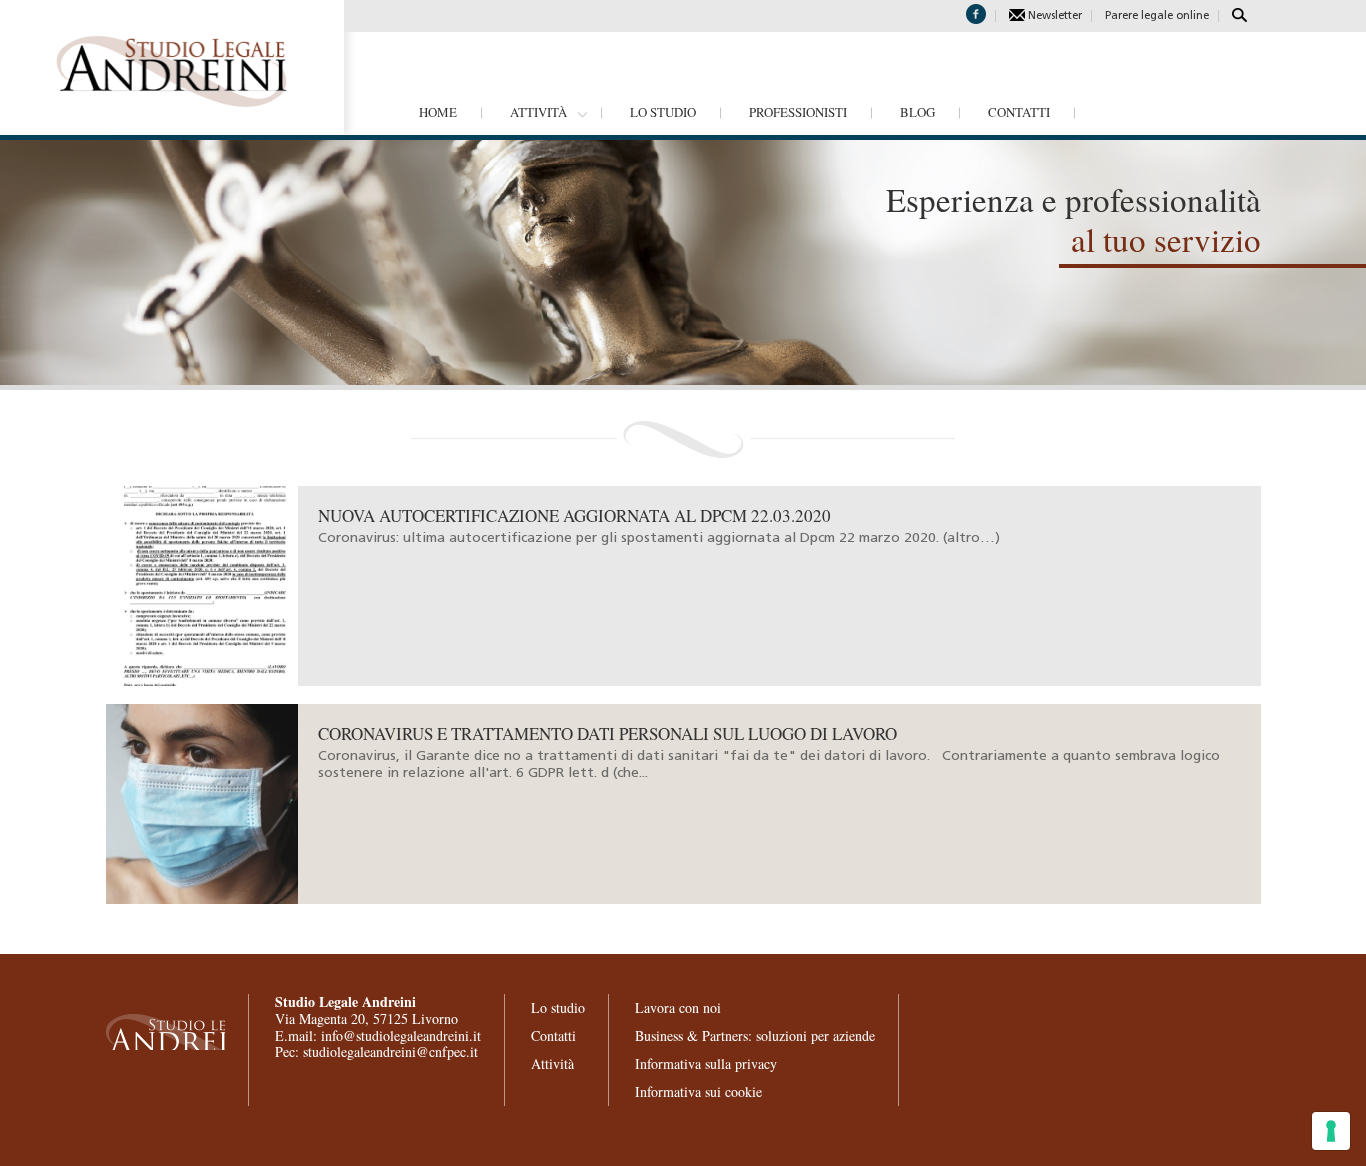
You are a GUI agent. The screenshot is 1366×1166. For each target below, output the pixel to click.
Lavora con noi (678, 1007)
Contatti (1019, 112)
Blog (917, 112)
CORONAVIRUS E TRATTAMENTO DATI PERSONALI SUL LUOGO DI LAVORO (607, 733)
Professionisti (798, 112)
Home (438, 112)
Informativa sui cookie (698, 1091)
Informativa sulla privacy (706, 1063)
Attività (538, 112)
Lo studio (663, 112)
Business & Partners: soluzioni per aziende (755, 1035)
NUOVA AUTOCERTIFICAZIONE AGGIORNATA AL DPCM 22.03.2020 (574, 515)
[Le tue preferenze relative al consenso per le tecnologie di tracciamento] (1331, 1131)
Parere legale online (1157, 16)
